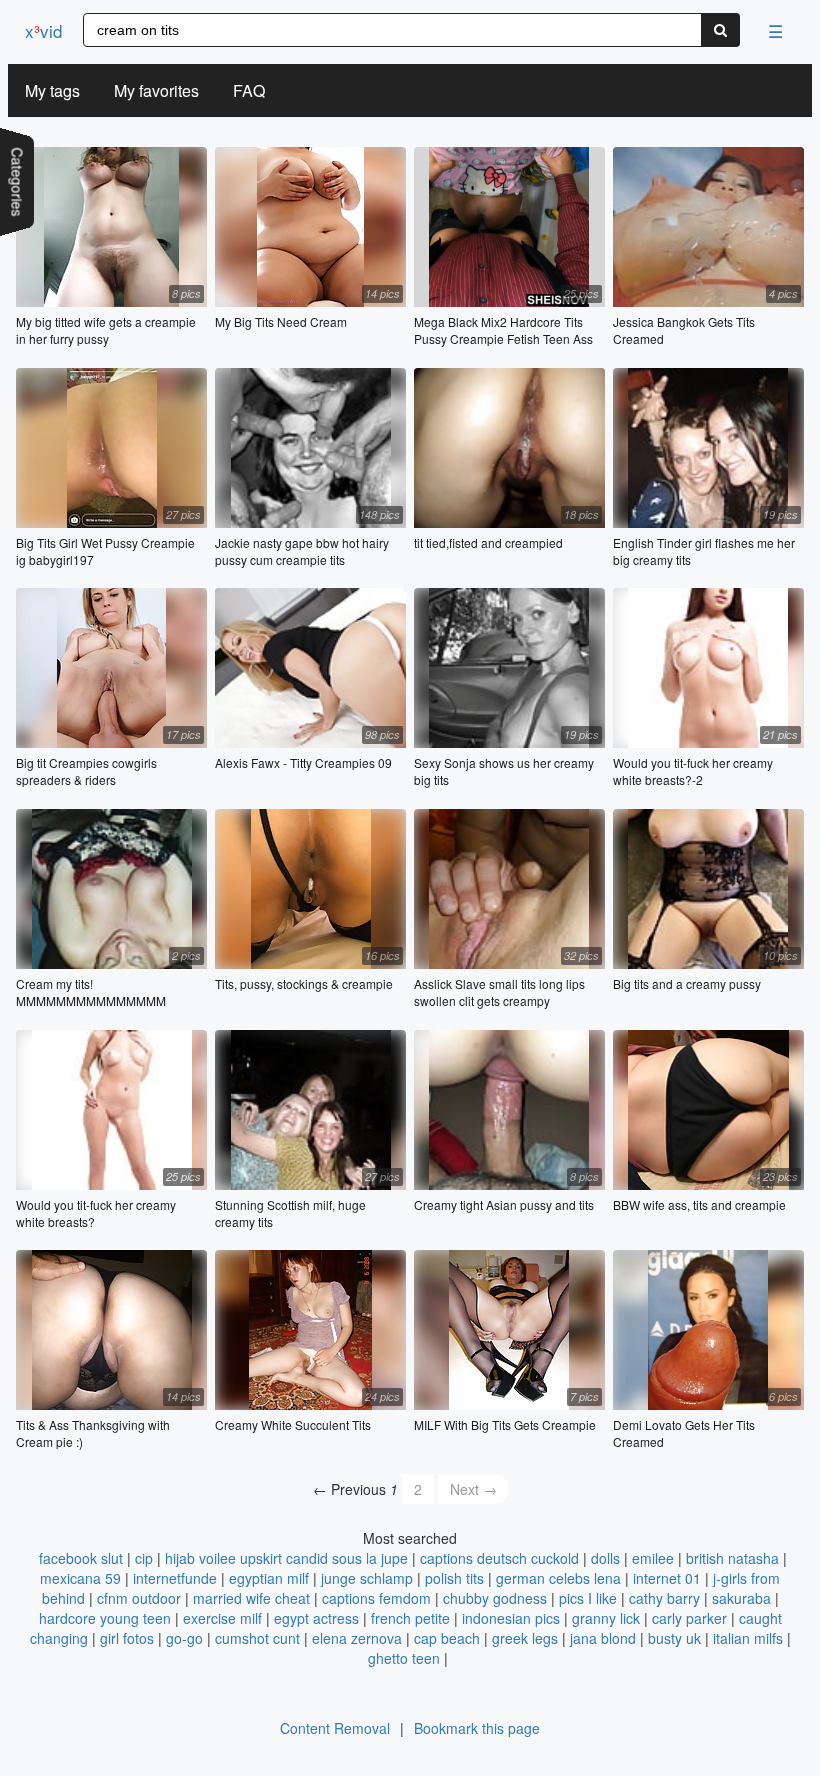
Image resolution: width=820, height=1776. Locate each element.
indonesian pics (511, 1618)
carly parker (689, 1618)
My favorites (156, 90)
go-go (184, 1638)
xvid (43, 30)
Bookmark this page (477, 1728)
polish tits (454, 1578)
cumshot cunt (257, 1638)
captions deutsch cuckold (499, 1558)
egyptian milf (269, 1578)
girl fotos (127, 1638)
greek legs (525, 1638)
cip (144, 1558)
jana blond (603, 1638)
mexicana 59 (80, 1578)
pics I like (588, 1598)
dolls (605, 1558)
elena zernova (357, 1638)
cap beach (447, 1638)
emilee (653, 1558)
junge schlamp (367, 1578)
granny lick (606, 1618)
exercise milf (222, 1618)
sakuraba (741, 1598)
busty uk (674, 1638)
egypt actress (316, 1618)
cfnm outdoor (139, 1598)
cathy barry (664, 1598)
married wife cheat (251, 1598)
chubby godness (495, 1598)
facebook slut (81, 1558)
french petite (410, 1618)
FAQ (249, 90)
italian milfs (748, 1638)
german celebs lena (558, 1578)
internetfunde (175, 1578)
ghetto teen (404, 1658)
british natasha (732, 1558)
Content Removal (335, 1728)
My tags (52, 90)
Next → (473, 1489)
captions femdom (376, 1598)
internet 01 (667, 1578)
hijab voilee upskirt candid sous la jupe (286, 1558)
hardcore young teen (105, 1618)
